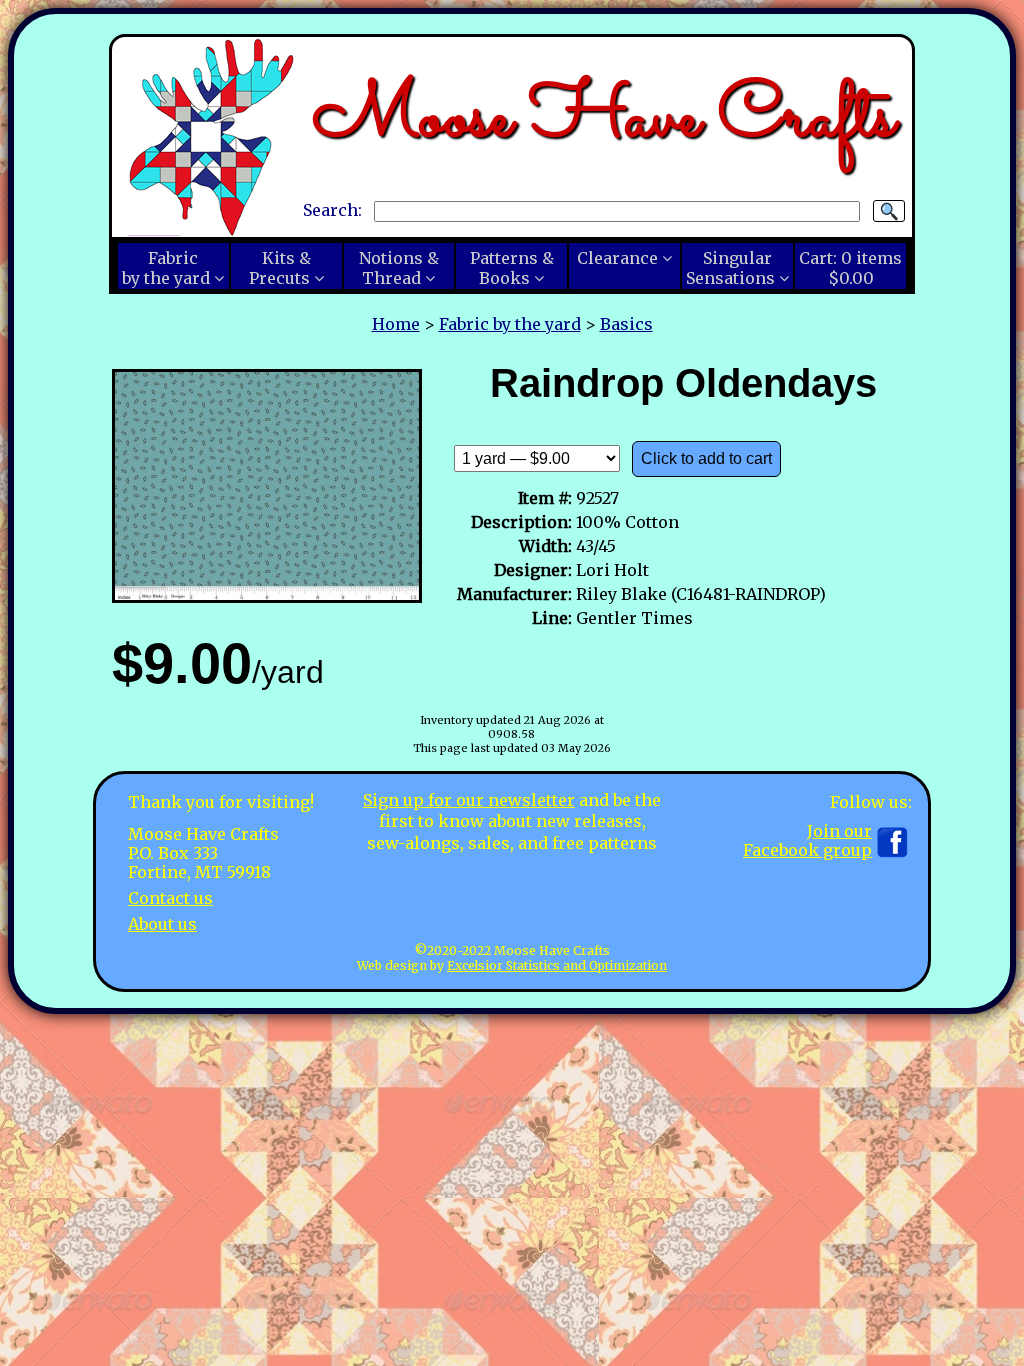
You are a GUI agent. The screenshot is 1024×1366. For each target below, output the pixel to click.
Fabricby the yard (166, 268)
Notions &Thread (399, 268)
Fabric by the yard (510, 324)
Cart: (850, 268)
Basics (626, 324)
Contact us (170, 898)
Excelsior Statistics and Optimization (557, 965)
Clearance (617, 258)
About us (162, 924)
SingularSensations (730, 268)
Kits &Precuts (280, 268)
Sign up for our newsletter (469, 800)
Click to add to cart (706, 458)
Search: (332, 210)
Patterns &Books (512, 268)
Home (396, 324)
